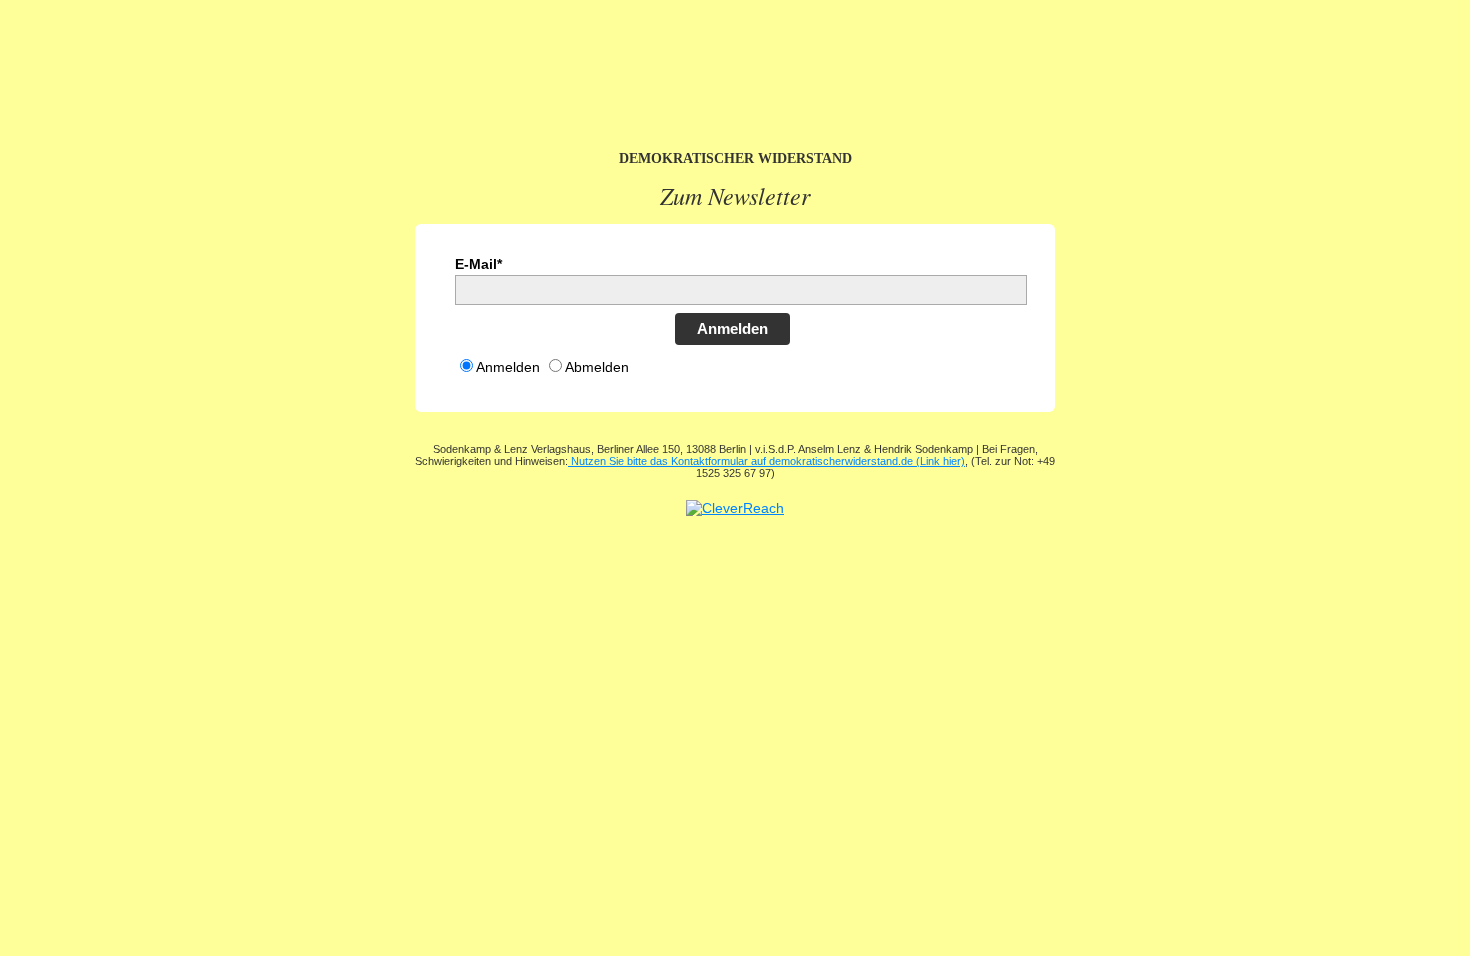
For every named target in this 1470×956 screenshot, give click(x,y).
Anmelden (732, 328)
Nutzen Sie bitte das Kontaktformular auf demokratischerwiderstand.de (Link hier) (766, 461)
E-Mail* (478, 264)
